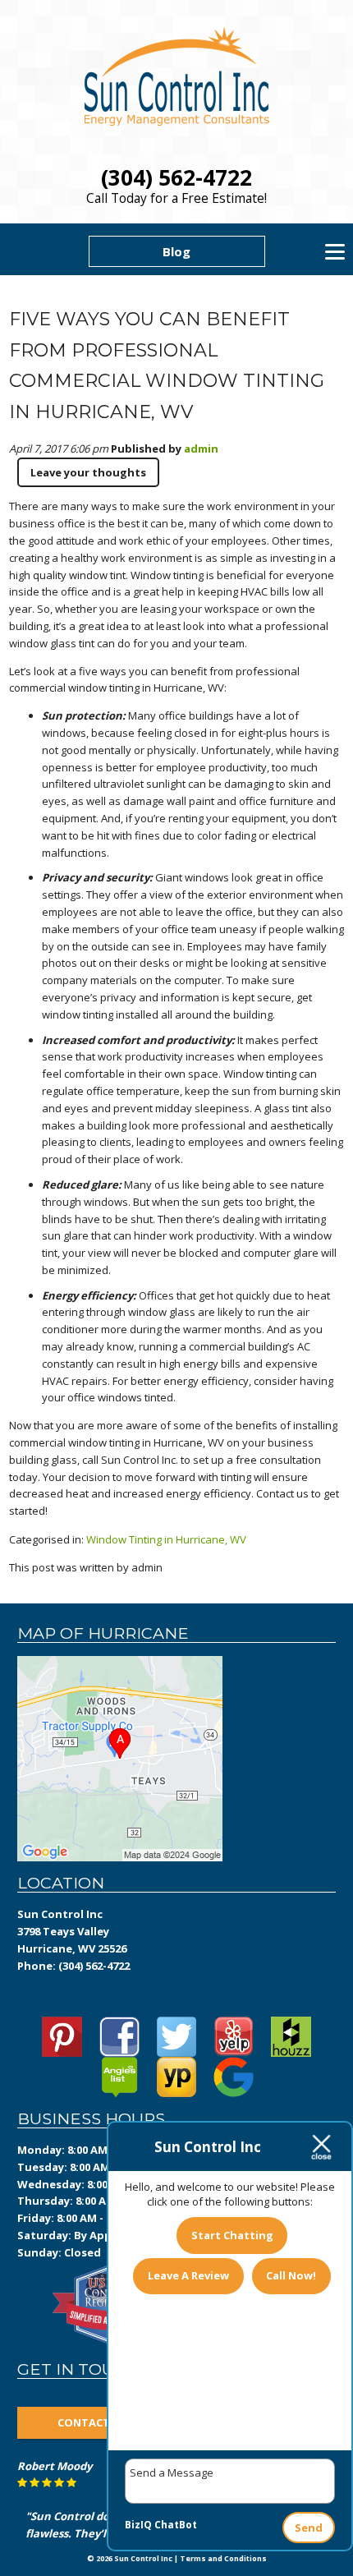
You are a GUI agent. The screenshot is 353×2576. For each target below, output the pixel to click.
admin (201, 448)
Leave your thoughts (88, 472)
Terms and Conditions (223, 2558)
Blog (176, 251)
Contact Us (92, 2422)
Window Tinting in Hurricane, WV (166, 1539)
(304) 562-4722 (176, 177)
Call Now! (291, 2275)
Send (309, 2528)
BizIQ (138, 2525)
